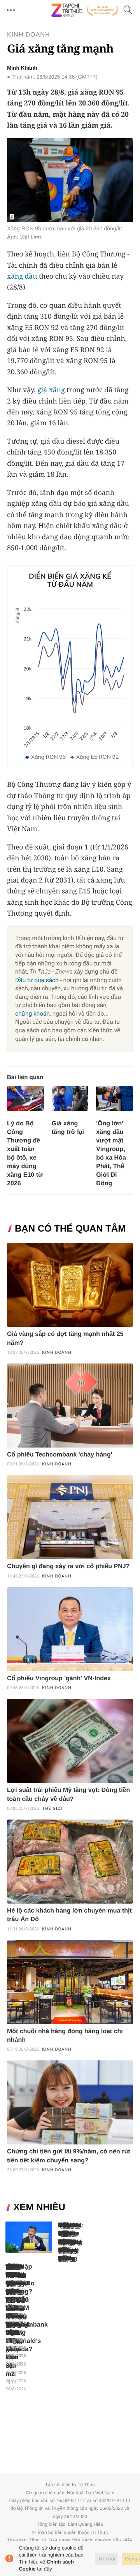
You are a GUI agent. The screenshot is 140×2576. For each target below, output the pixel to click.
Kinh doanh (28, 35)
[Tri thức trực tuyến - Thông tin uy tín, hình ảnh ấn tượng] (85, 10)
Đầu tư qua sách (37, 980)
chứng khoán (32, 1014)
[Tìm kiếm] (128, 10)
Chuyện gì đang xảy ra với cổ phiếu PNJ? (68, 1566)
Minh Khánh (22, 68)
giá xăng (51, 390)
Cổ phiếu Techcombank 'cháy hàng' (59, 1455)
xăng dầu (22, 276)
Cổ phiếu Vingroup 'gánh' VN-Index (59, 1678)
